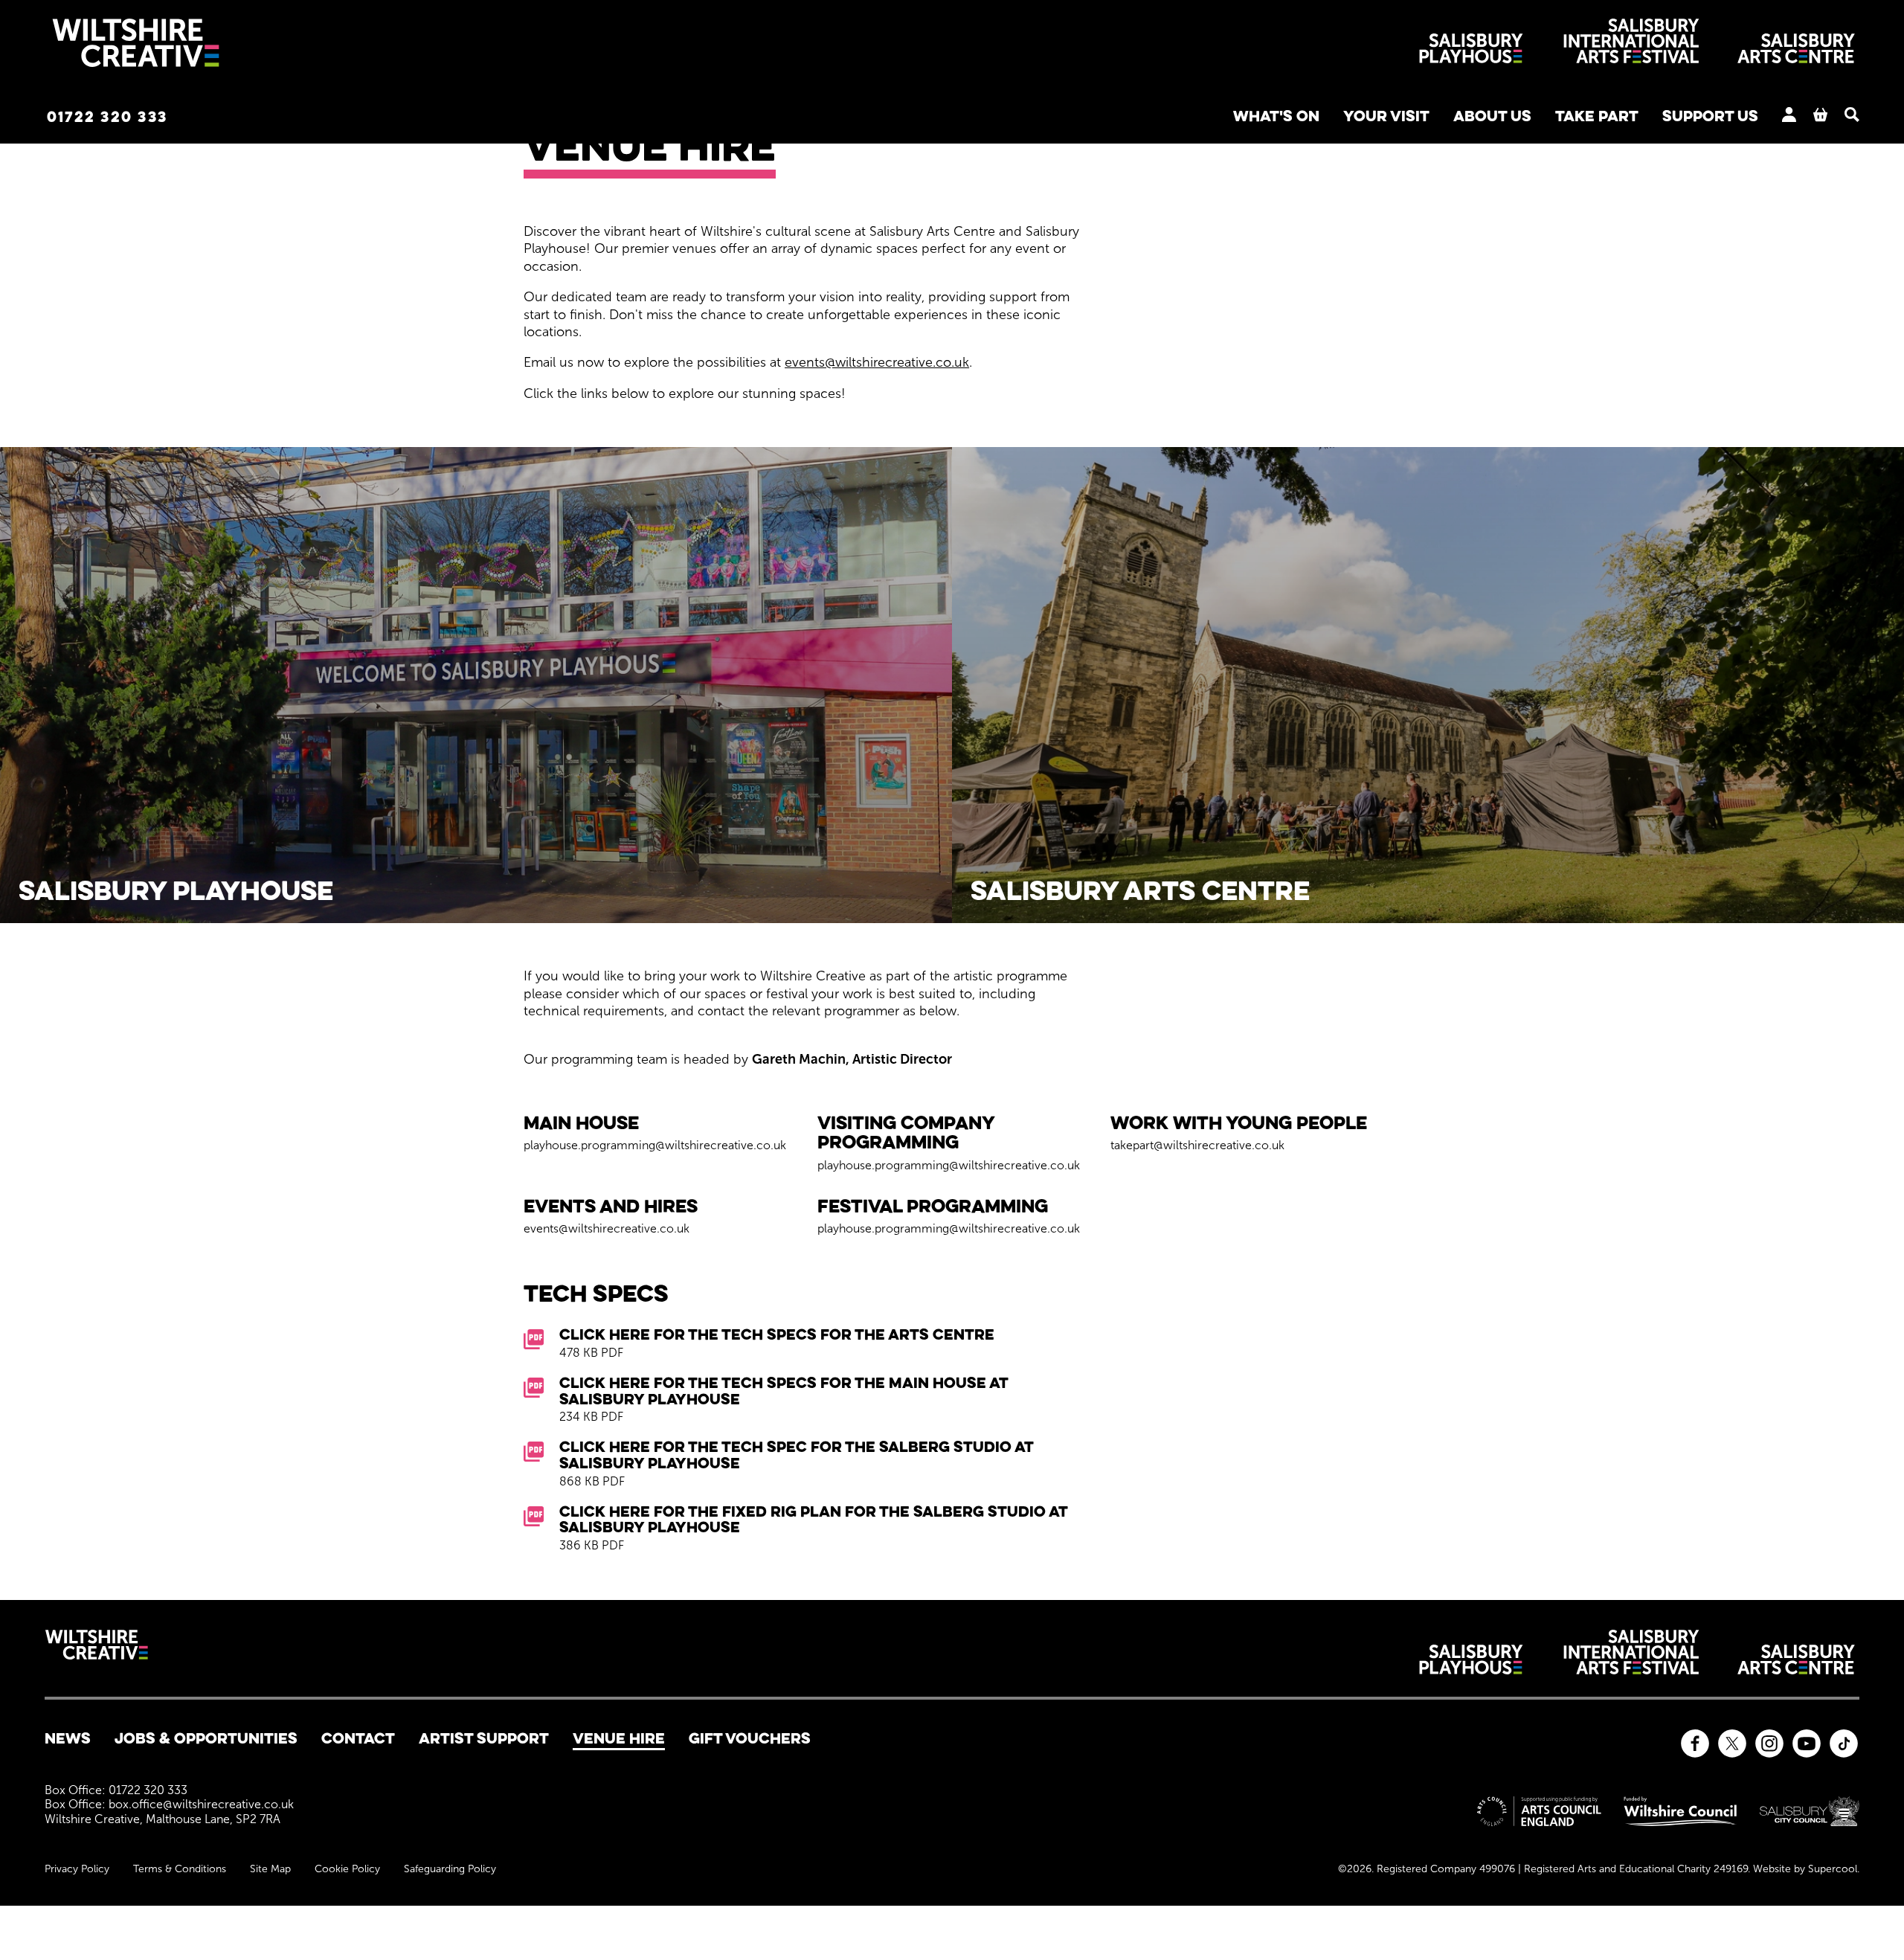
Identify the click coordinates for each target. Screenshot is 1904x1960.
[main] (952, 820)
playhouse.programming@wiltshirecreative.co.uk (655, 1145)
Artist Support (484, 1738)
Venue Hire (619, 1738)
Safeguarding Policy (450, 1869)
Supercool (1833, 1869)
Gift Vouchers (750, 1738)
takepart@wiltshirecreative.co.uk (1197, 1145)
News (68, 1738)
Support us (1710, 116)
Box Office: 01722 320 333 (116, 1790)
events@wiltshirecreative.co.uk (877, 362)
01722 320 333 (107, 116)
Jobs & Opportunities (206, 1738)
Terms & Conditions (180, 1869)
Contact (358, 1738)
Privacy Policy (77, 1869)
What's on (1276, 116)
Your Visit (1386, 116)
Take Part (1597, 116)
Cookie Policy (347, 1869)
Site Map (270, 1869)
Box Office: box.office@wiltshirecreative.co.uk (169, 1804)
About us (1492, 116)
